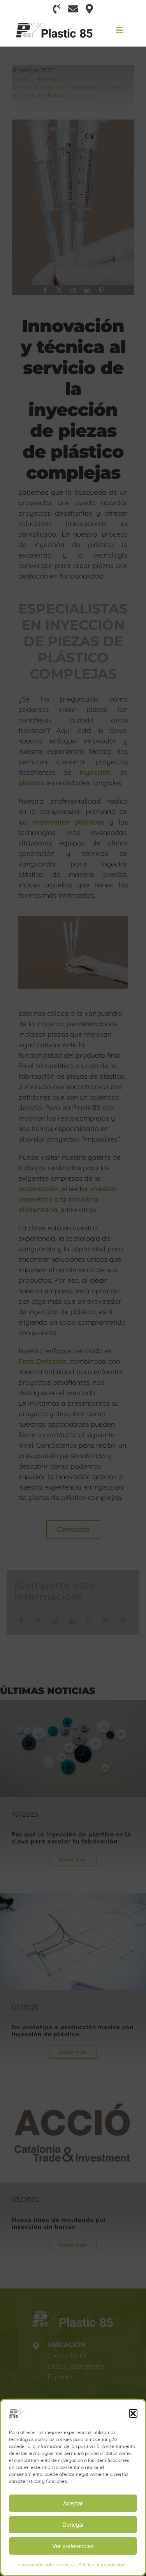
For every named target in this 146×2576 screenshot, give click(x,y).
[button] (133, 2413)
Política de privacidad (102, 2565)
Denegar (73, 2525)
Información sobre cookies (46, 2565)
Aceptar (73, 2503)
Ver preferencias (73, 2546)
